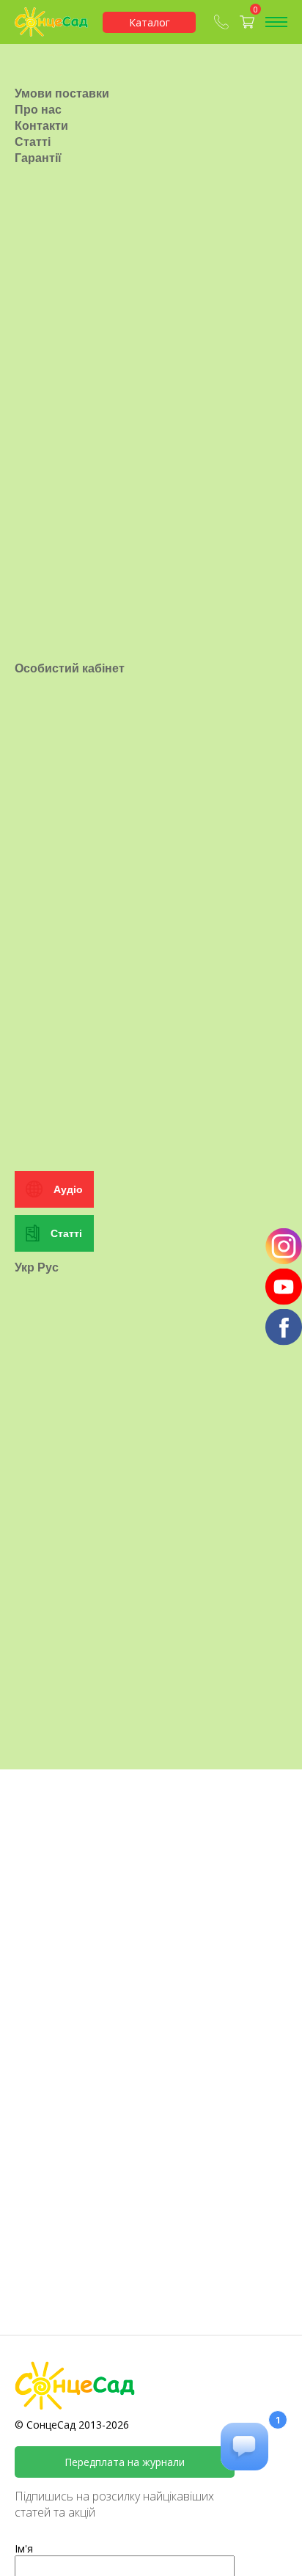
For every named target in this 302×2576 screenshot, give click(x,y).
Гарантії (38, 158)
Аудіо (68, 1189)
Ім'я (24, 2549)
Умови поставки (62, 93)
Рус (48, 1267)
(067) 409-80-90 (223, 22)
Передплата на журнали (125, 2462)
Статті (33, 142)
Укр (25, 1267)
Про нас (38, 109)
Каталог (150, 22)
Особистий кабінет (70, 668)
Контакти (41, 125)
